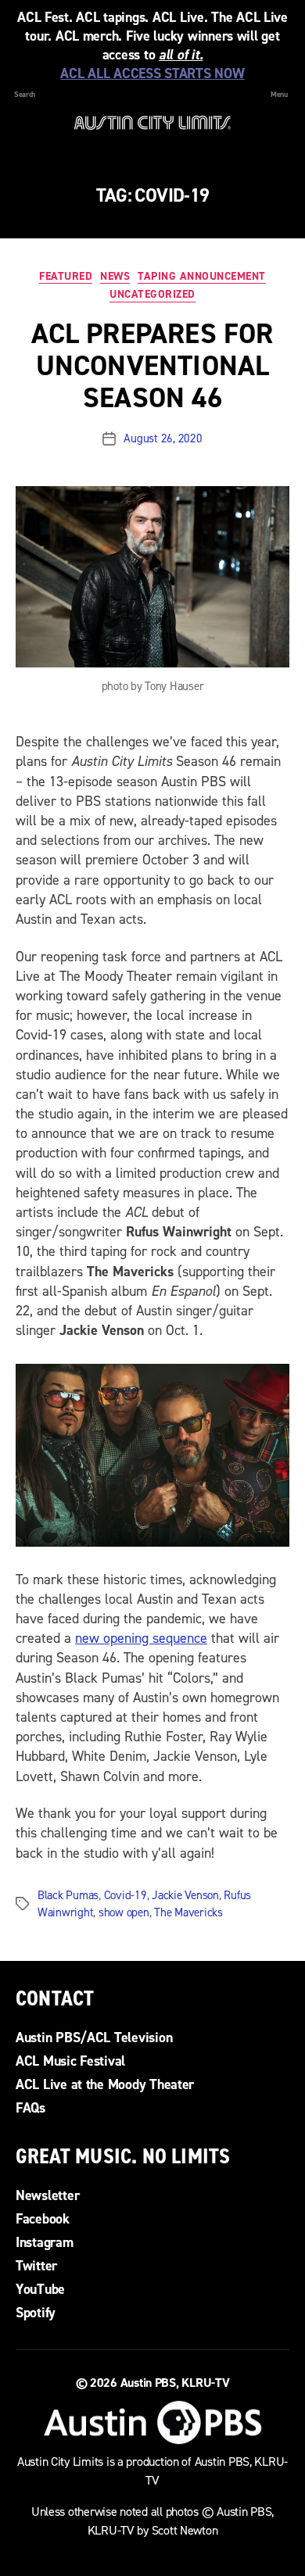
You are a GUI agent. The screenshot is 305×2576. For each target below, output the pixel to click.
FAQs (30, 2108)
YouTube (40, 2289)
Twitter (36, 2266)
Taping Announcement (202, 277)
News (115, 277)
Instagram (45, 2242)
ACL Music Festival (70, 2061)
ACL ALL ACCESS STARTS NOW (152, 73)
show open (124, 1912)
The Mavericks (188, 1912)
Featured (66, 277)
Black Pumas (68, 1895)
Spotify (36, 2313)
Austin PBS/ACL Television (94, 2038)
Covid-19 (126, 1895)
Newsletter (47, 2195)
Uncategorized (152, 295)
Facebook (43, 2219)
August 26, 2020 (163, 438)
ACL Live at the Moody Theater (105, 2084)
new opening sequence (141, 1638)
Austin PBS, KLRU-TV (175, 2383)
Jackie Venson (185, 1895)
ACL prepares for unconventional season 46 (152, 366)
